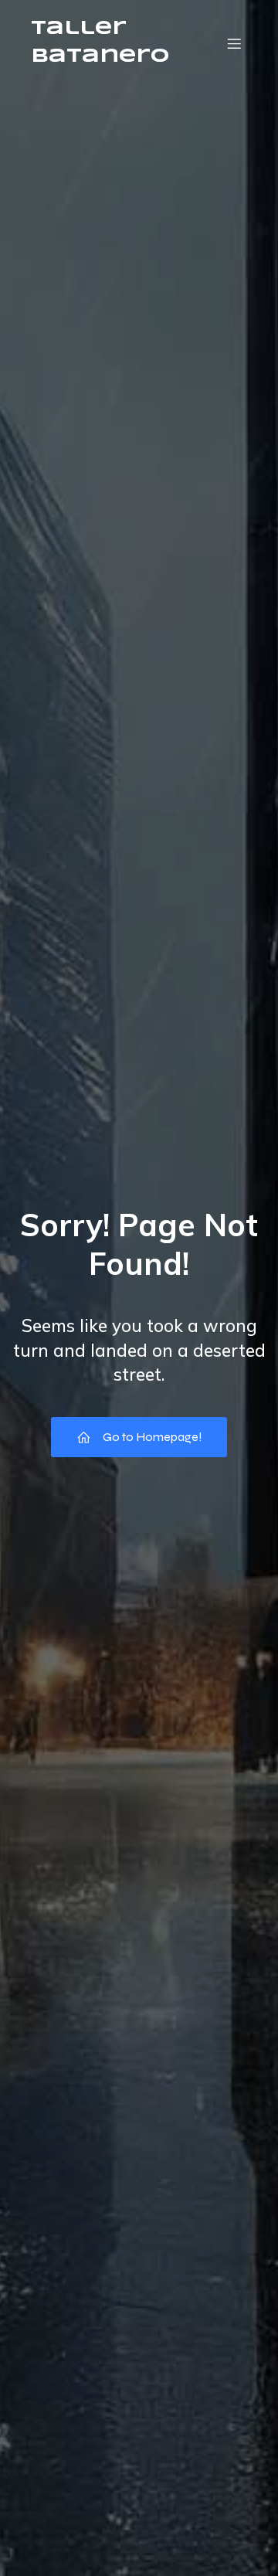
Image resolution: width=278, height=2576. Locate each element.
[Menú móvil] (234, 43)
